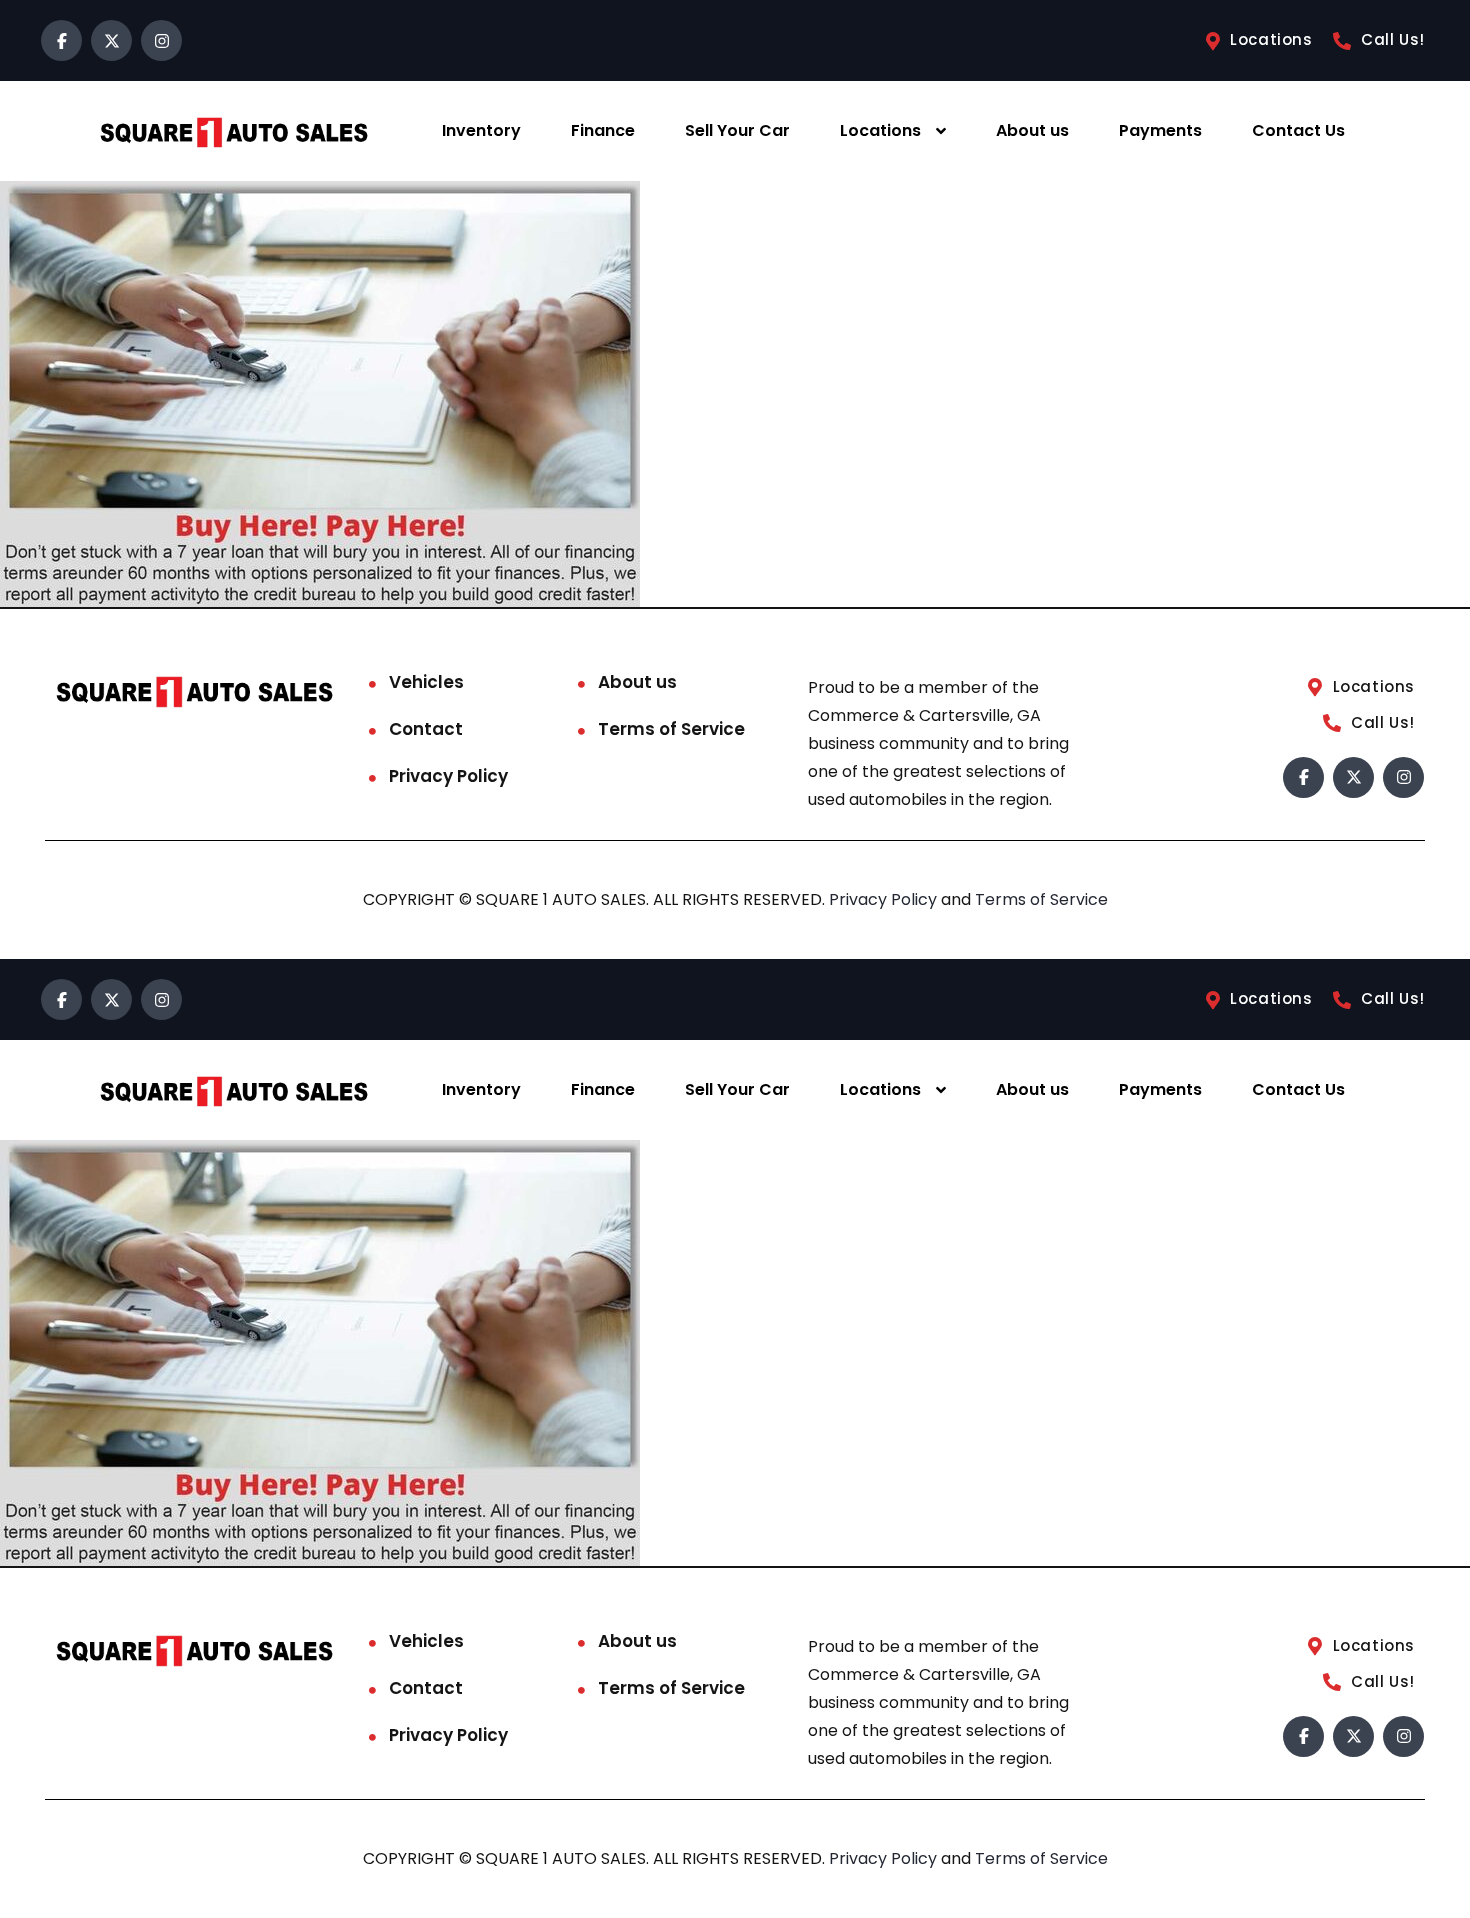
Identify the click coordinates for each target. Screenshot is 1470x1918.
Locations (880, 130)
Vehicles (426, 682)
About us (1032, 130)
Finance (603, 130)
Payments (1160, 130)
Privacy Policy (448, 776)
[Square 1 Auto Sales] (234, 131)
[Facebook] (61, 40)
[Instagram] (161, 40)
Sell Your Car (737, 130)
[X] (111, 40)
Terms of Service (671, 729)
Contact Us (1298, 130)
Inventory (481, 130)
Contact (426, 729)
